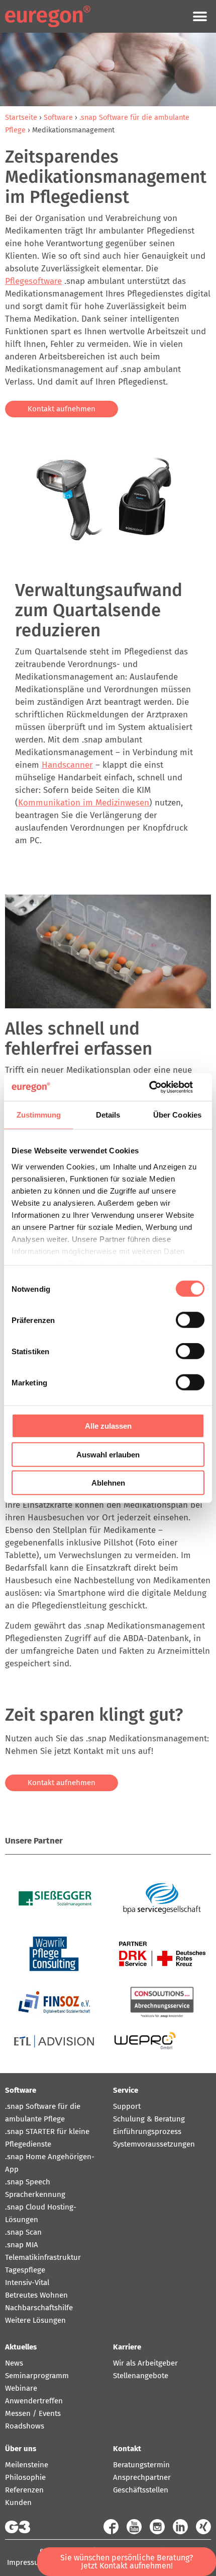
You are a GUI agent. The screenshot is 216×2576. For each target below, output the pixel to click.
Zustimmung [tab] (39, 1115)
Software (58, 117)
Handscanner (67, 765)
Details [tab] (108, 1115)
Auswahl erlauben (108, 1454)
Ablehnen (108, 1483)
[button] (200, 16)
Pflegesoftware (33, 281)
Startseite (21, 117)
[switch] (190, 1320)
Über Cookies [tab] (177, 1115)
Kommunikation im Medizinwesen (84, 803)
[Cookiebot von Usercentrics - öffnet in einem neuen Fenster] (160, 1087)
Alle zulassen (108, 1426)
